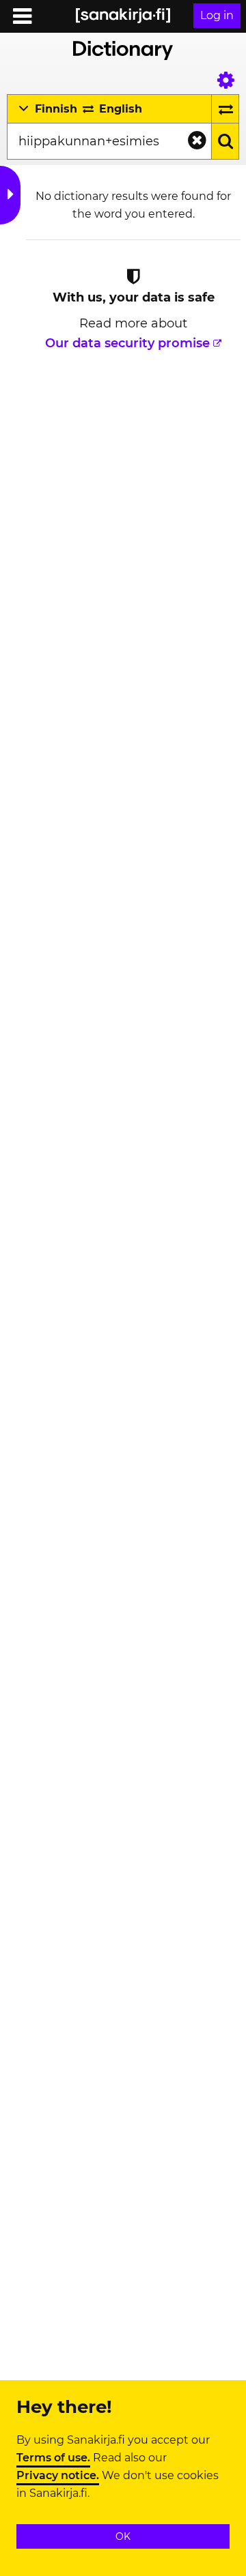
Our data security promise (127, 343)
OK (123, 2536)
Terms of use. (53, 2458)
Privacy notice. (58, 2476)
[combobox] (109, 141)
